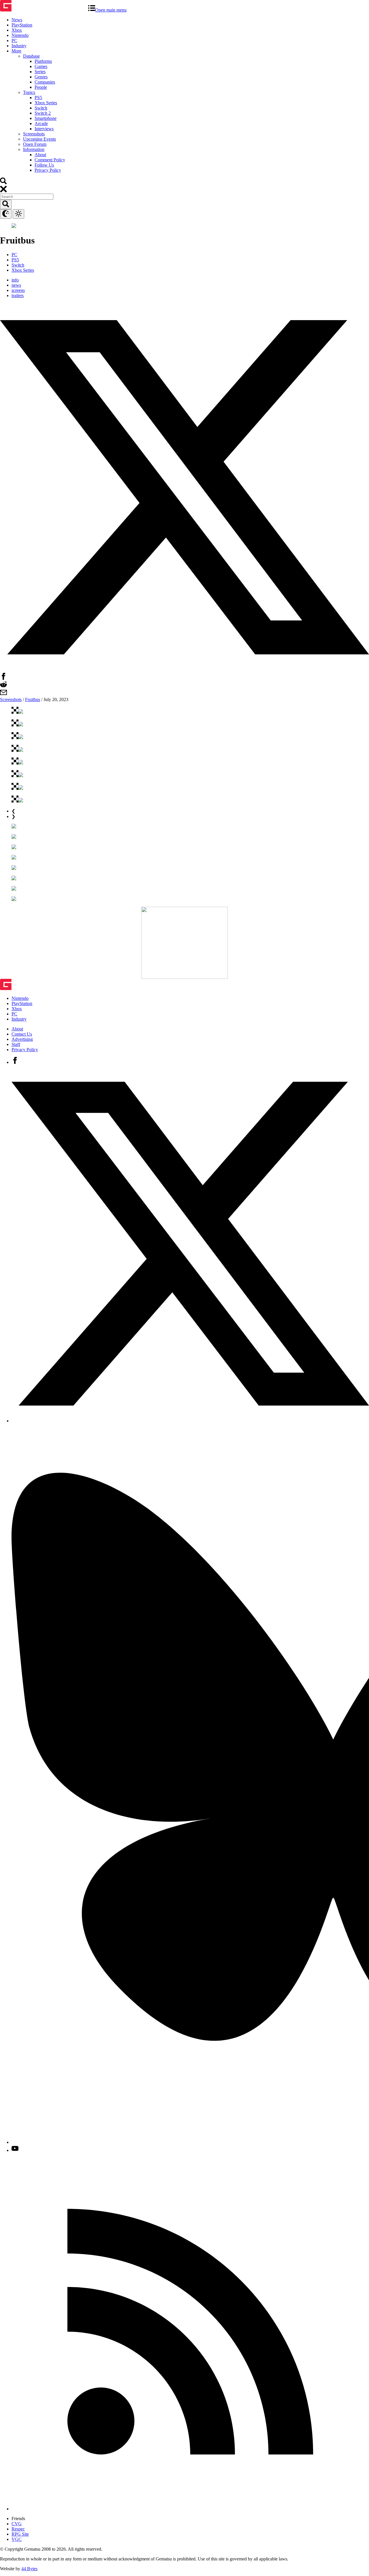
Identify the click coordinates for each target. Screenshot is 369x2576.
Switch (41, 108)
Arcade (41, 123)
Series (40, 72)
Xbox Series (46, 103)
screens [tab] (18, 290)
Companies (45, 82)
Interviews (44, 129)
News (17, 20)
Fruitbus (33, 699)
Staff (16, 1044)
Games (41, 66)
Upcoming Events (39, 139)
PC (14, 40)
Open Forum (35, 144)
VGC (17, 2539)
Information (34, 149)
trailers (18, 295)
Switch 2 (43, 113)
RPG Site (20, 2534)
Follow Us (44, 165)
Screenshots (34, 134)
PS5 (38, 98)
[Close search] (3, 191)
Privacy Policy (48, 170)
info (15, 280)
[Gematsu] (44, 10)
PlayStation (22, 25)
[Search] (3, 183)
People (41, 87)
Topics (29, 92)
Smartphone (46, 118)
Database (31, 56)
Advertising (22, 1039)
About (40, 155)
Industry (19, 46)
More (16, 51)
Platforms (43, 61)
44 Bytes (29, 2569)
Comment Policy (50, 160)
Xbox (17, 30)
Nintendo (20, 35)
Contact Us (22, 1034)
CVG (17, 2524)
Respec (18, 2529)
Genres (41, 77)
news (16, 285)
